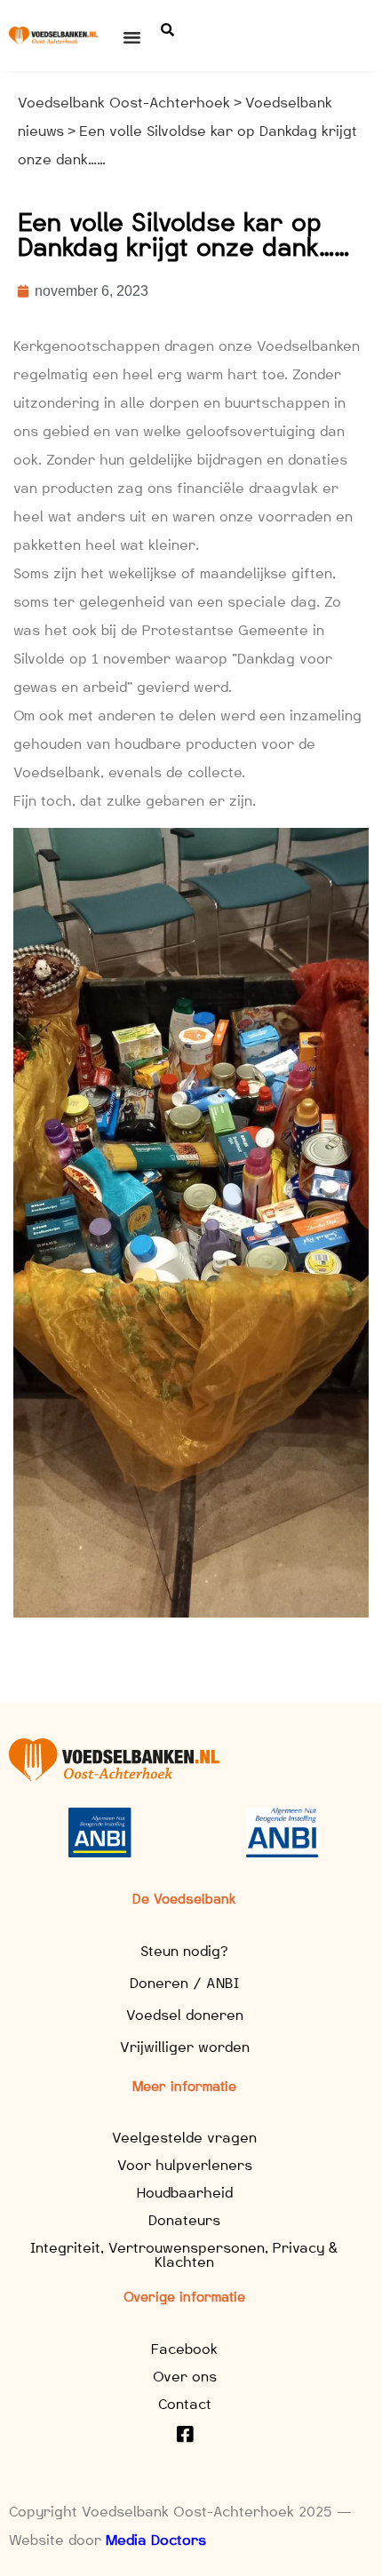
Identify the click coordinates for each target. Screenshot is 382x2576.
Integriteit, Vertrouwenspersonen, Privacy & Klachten (184, 2255)
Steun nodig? (184, 1951)
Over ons (185, 2377)
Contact (185, 2404)
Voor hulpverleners (185, 2165)
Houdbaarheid (185, 2193)
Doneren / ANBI (184, 1983)
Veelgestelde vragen (184, 2138)
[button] (132, 37)
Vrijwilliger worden (185, 2047)
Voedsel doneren (185, 2015)
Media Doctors (156, 2540)
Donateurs (184, 2220)
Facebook (184, 2349)
